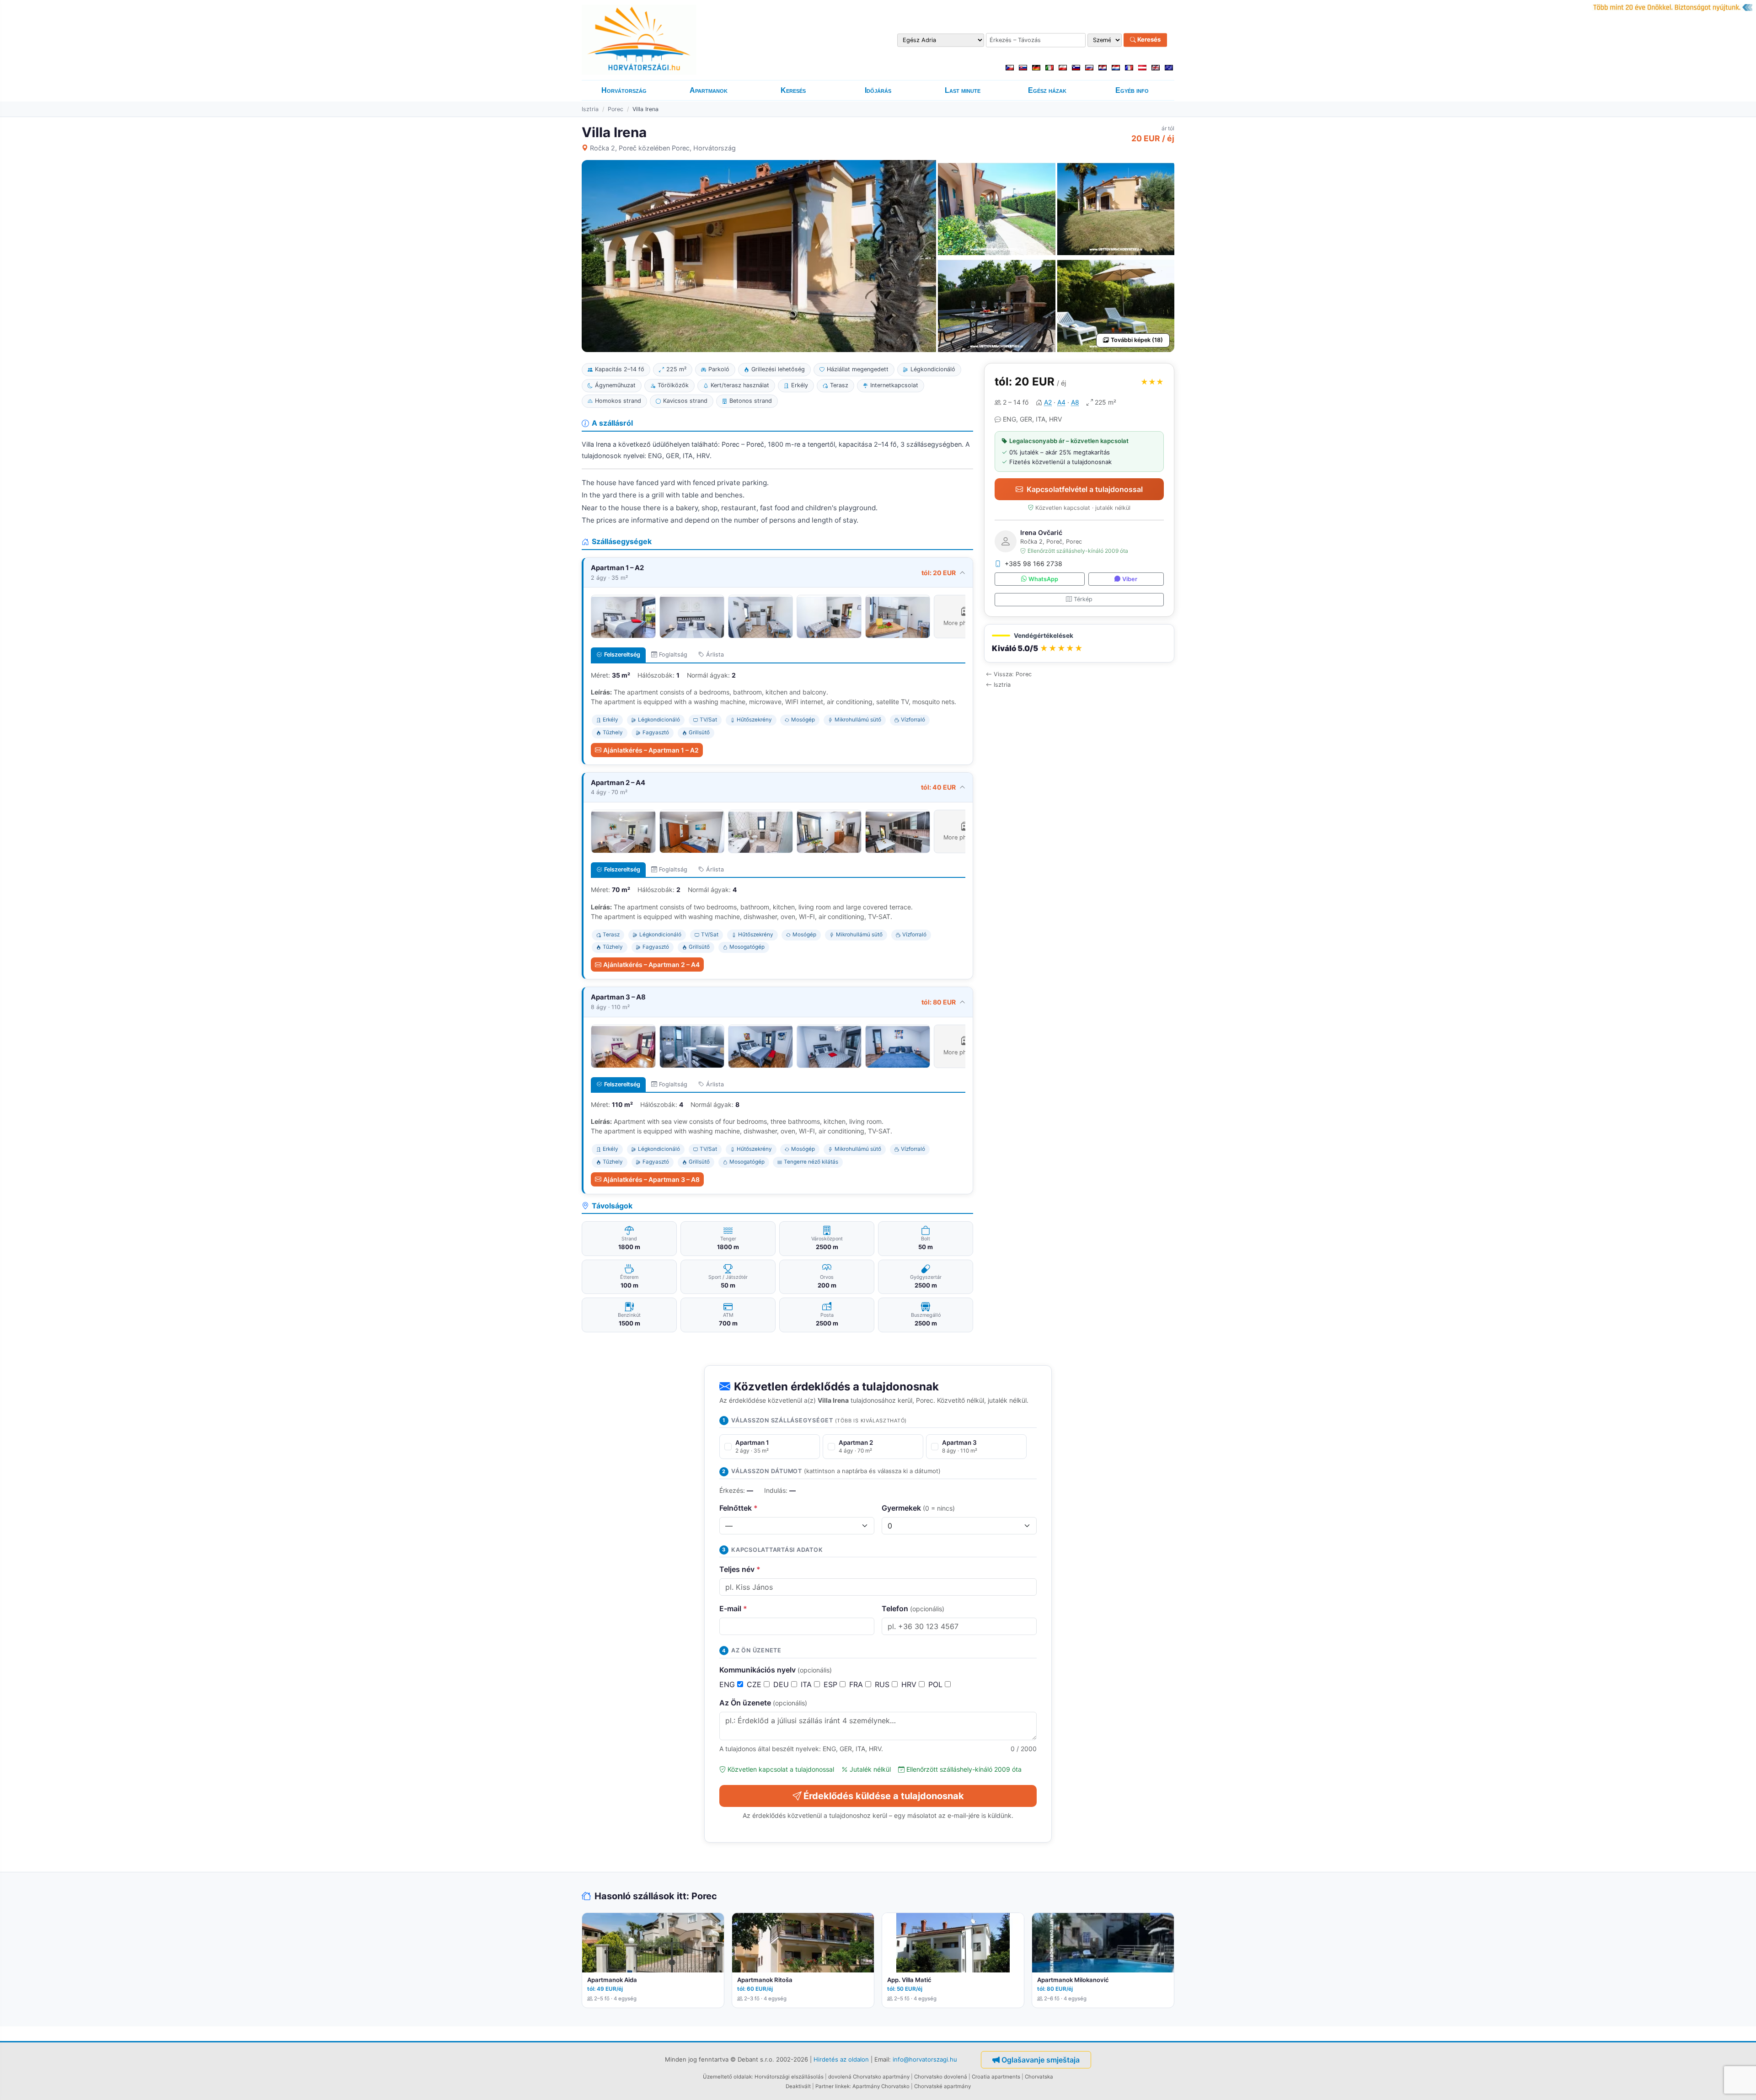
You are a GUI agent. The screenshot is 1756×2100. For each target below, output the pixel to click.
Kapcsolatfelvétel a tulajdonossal (1085, 489)
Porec (616, 109)
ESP (832, 1684)
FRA (857, 1684)
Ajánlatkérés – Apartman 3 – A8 (651, 1179)
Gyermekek (918, 1508)
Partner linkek (832, 2086)
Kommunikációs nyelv (776, 1670)
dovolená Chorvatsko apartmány (869, 2077)
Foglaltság (673, 655)
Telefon (913, 1608)
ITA (807, 1684)
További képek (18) (1137, 340)
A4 (1061, 402)
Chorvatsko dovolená (941, 2077)
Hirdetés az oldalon (841, 2059)
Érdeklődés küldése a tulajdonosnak (884, 1796)
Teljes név (740, 1569)
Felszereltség (622, 655)
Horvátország (624, 90)
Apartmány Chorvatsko (881, 2086)
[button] (1079, 644)
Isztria (590, 109)
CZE (755, 1684)
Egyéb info (1132, 90)
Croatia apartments (996, 2077)
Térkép (1083, 599)
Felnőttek (739, 1508)
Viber (1130, 579)
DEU (782, 1684)
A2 (1048, 402)
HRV (910, 1684)
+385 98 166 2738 (1033, 564)
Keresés (1148, 40)
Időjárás (878, 90)
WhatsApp (1043, 579)
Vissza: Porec (1013, 674)
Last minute (963, 90)
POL (937, 1684)
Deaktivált (798, 2086)
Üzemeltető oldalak (727, 2077)
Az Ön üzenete (763, 1703)
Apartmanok (709, 90)
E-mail (733, 1608)
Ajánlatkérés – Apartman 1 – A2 (651, 750)
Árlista (715, 655)
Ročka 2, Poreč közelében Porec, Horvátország (663, 148)
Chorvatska (1039, 2077)
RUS (883, 1684)
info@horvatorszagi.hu (925, 2059)
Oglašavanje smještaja (1041, 2060)
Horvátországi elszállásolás (789, 2077)
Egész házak (1047, 90)
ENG (728, 1684)
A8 (1075, 402)
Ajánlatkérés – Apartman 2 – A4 (651, 965)
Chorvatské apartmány (942, 2086)
